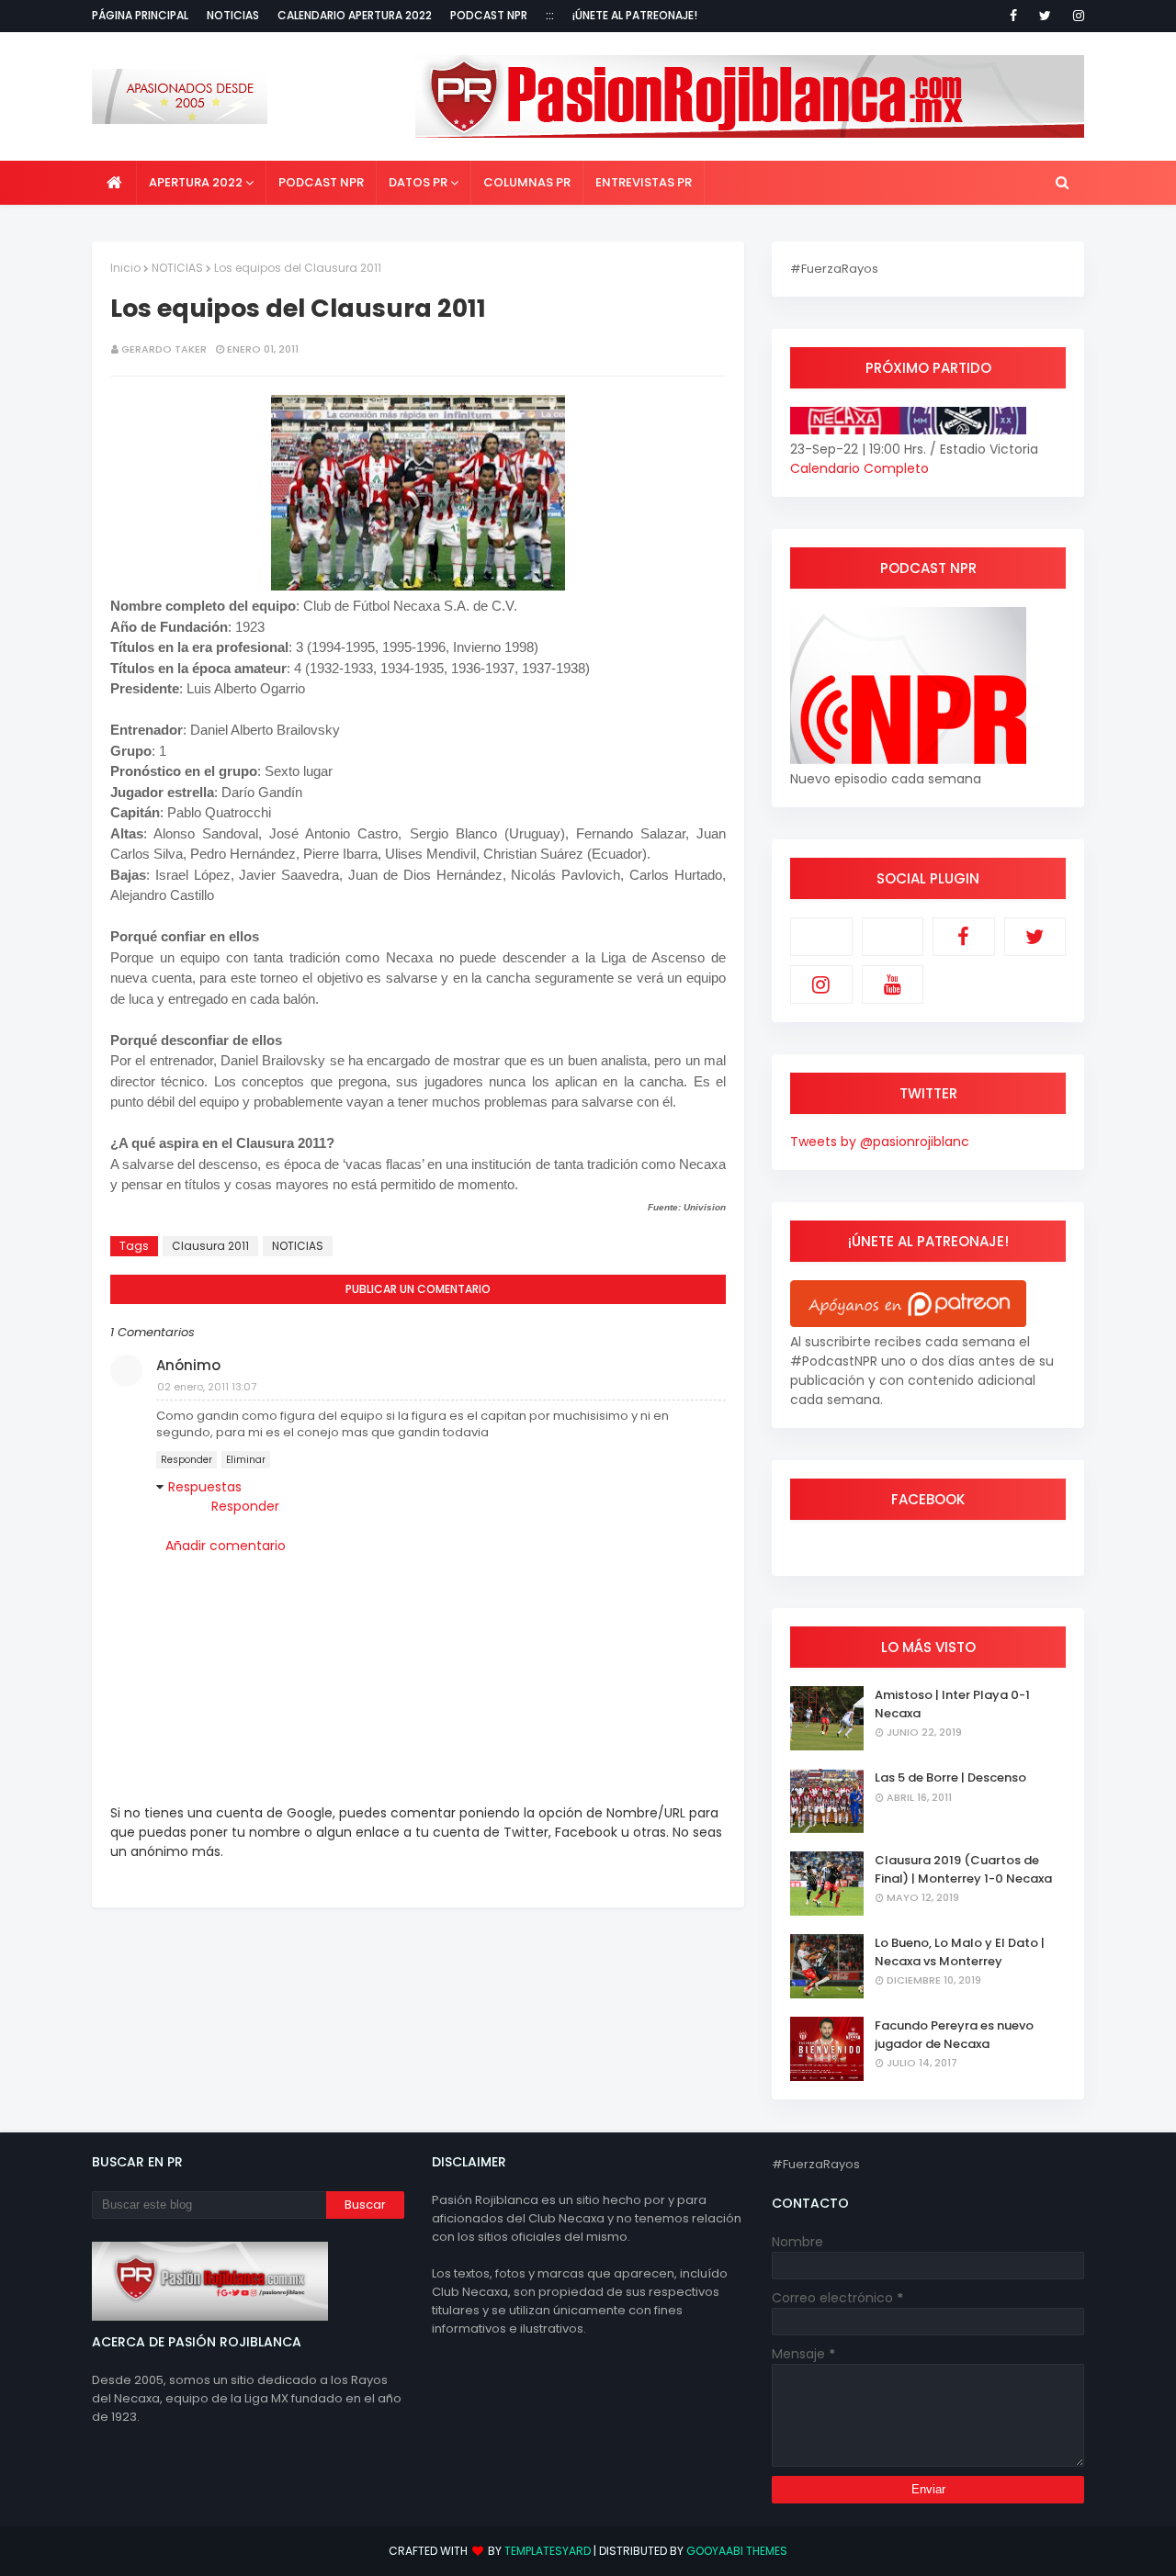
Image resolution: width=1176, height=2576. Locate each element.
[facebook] (1013, 16)
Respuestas (205, 1487)
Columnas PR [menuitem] (527, 182)
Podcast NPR (489, 15)
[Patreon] (821, 937)
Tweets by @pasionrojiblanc (880, 1142)
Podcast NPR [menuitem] (321, 182)
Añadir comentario (226, 1546)
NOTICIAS (177, 268)
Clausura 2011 (210, 1246)
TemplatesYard (548, 2551)
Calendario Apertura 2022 (355, 15)
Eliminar (246, 1460)
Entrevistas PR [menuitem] (644, 182)
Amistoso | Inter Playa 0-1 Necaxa (952, 1704)
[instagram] (1075, 16)
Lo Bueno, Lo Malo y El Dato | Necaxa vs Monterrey (960, 1952)
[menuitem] (114, 183)
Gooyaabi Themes (737, 2551)
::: (550, 15)
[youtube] (893, 984)
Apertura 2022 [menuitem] (196, 182)
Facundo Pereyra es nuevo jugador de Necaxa (954, 2035)
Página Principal (140, 15)
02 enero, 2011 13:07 (207, 1387)
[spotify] (893, 937)
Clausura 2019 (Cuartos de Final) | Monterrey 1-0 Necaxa (963, 1869)
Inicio (125, 268)
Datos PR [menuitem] (418, 182)
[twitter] (1045, 16)
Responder (187, 1460)
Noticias (233, 15)
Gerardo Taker (164, 349)
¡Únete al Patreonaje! (635, 15)
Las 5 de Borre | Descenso (950, 1777)
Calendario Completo (859, 468)
